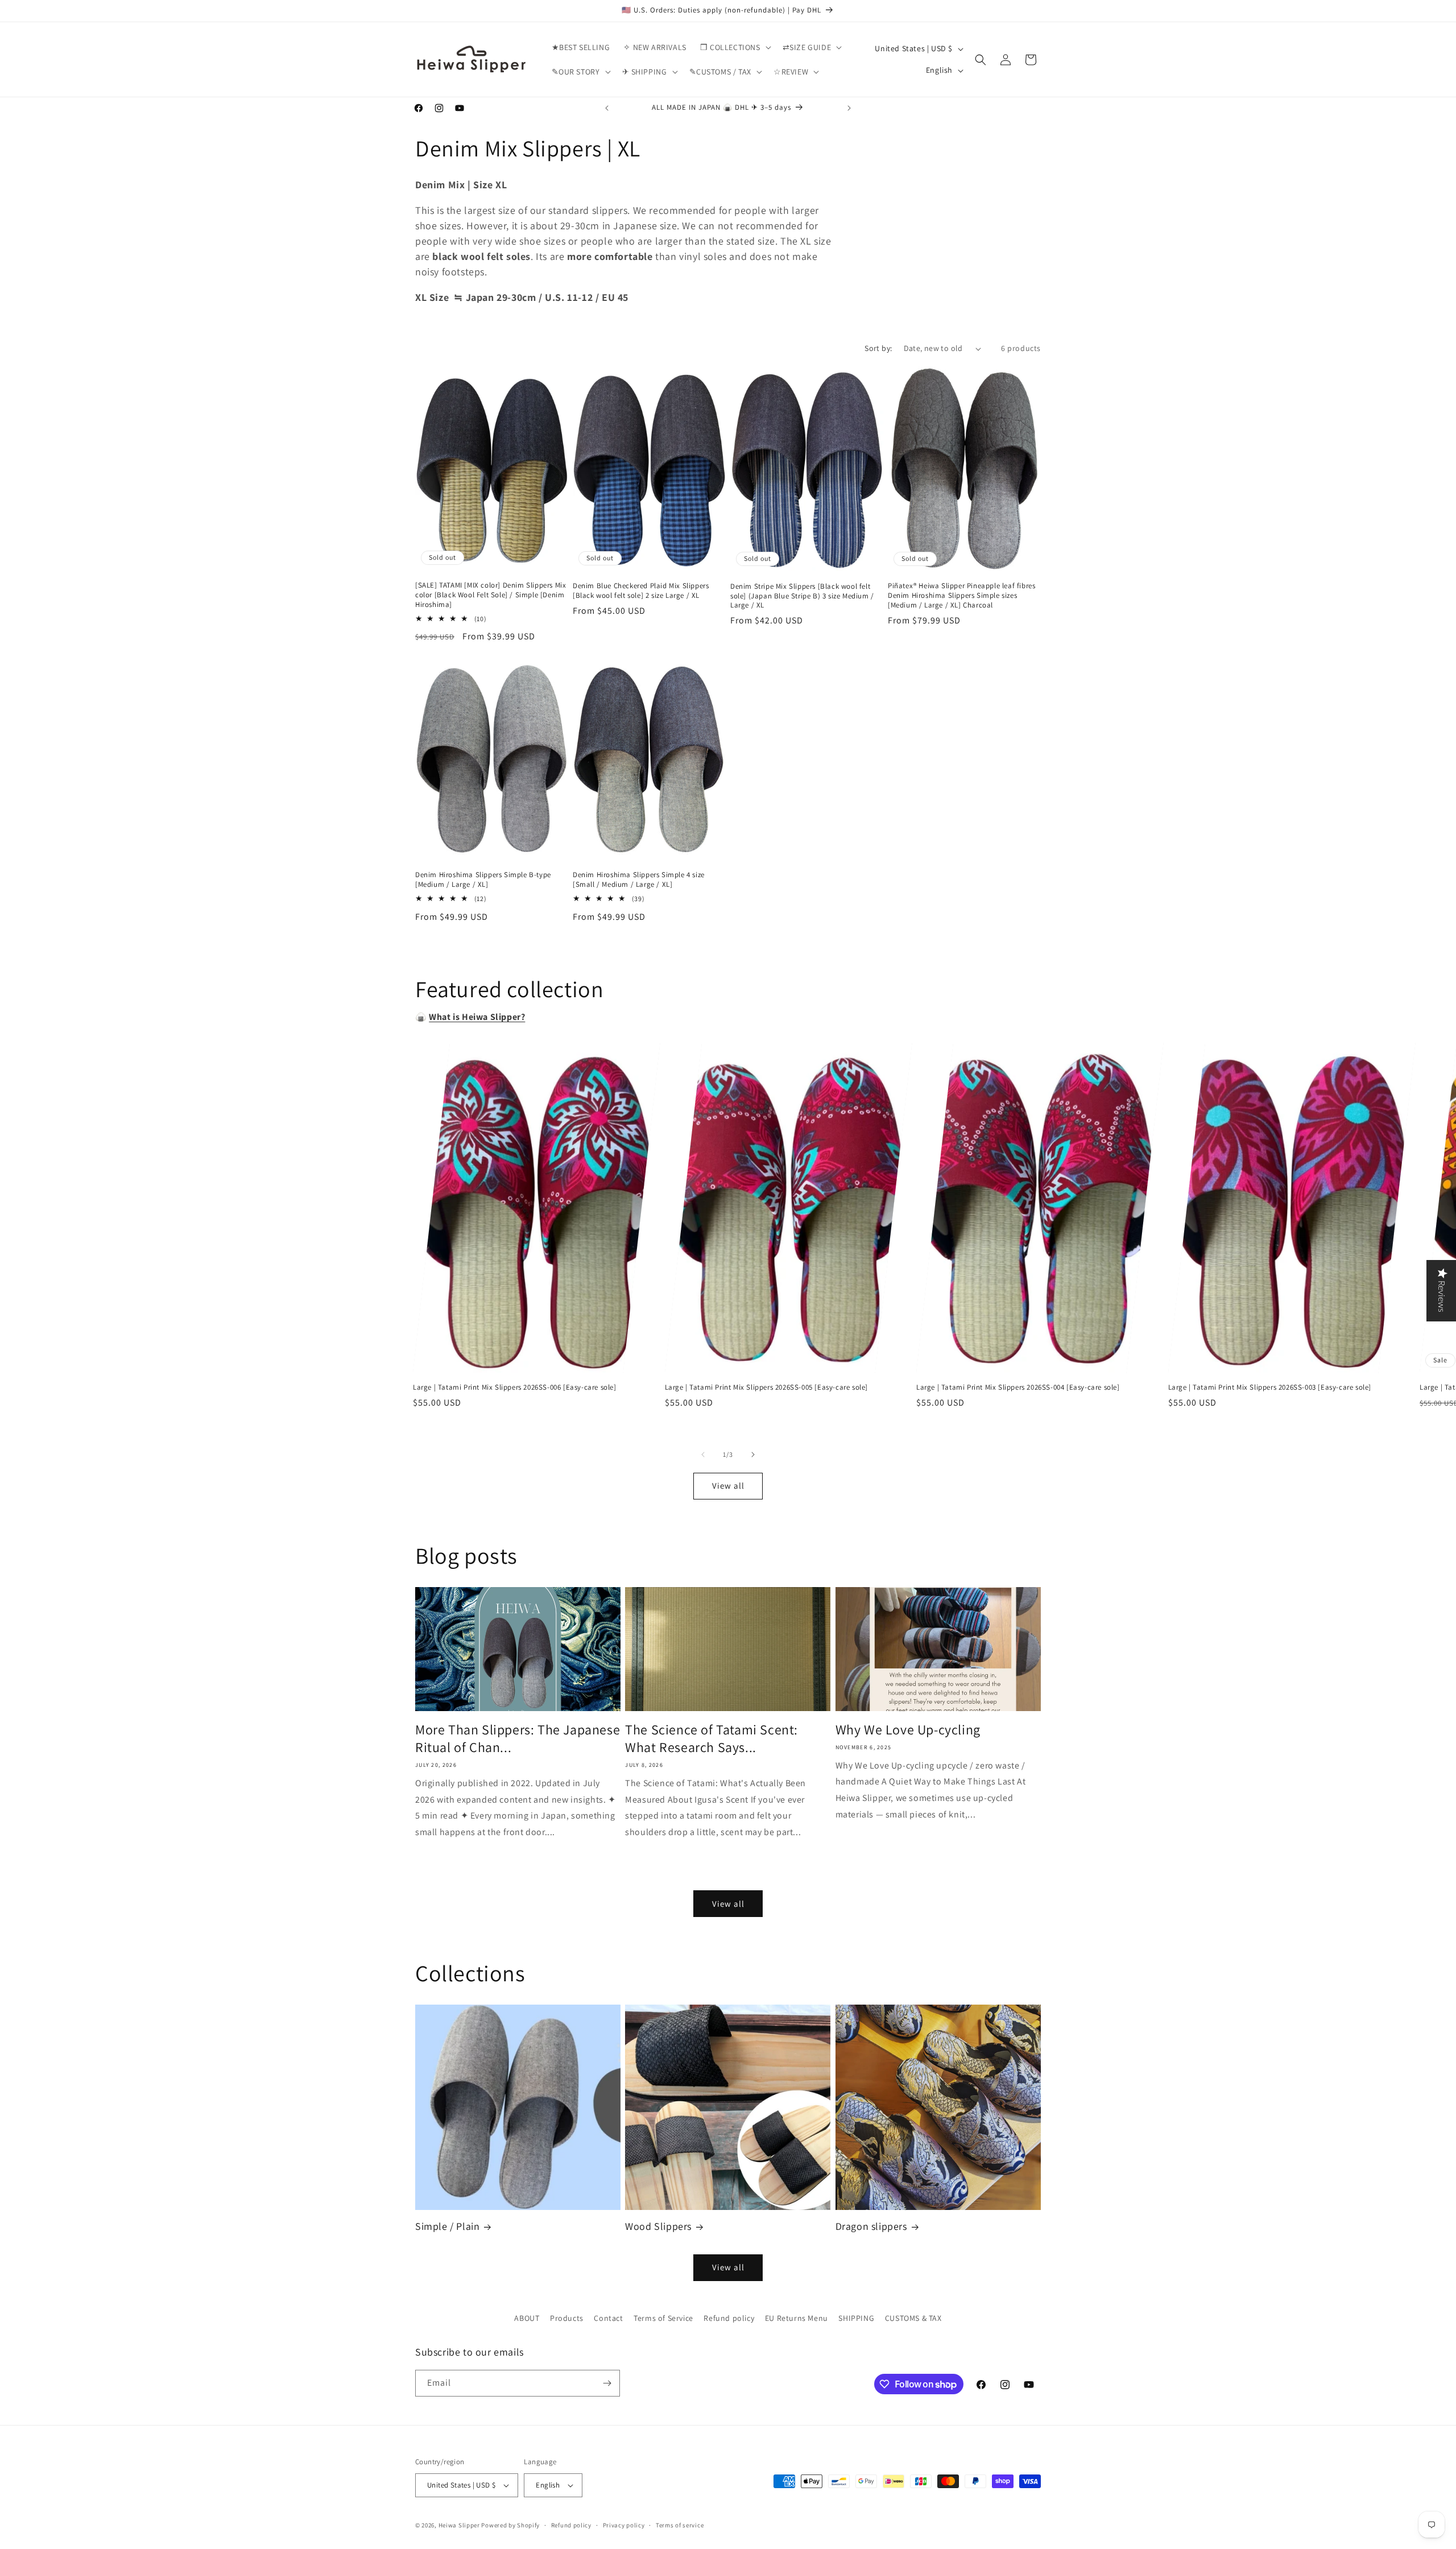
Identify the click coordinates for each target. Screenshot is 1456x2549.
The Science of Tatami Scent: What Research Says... (712, 1738)
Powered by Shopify (510, 2525)
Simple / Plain (447, 2226)
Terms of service (680, 2525)
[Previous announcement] (607, 108)
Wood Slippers (658, 2226)
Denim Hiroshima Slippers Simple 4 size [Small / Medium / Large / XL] (639, 880)
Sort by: (878, 348)
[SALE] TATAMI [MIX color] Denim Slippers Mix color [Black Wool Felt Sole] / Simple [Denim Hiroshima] (491, 595)
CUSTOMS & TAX (913, 2318)
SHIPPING (856, 2318)
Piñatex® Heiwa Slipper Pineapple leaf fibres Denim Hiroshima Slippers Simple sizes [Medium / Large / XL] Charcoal (961, 596)
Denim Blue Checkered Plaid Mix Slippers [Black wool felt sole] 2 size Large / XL (641, 591)
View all (728, 1486)
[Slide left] (703, 1455)
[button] (735, 47)
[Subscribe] (607, 2383)
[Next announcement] (849, 108)
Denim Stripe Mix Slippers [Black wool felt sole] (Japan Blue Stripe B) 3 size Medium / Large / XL (802, 596)
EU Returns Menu (797, 2318)
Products (567, 2318)
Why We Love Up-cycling (908, 1730)
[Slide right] (753, 1455)
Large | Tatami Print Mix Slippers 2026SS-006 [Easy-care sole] (515, 1387)
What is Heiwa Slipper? (477, 1017)
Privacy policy (624, 2525)
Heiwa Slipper (459, 2525)
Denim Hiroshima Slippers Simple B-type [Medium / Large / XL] (483, 880)
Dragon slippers (871, 2226)
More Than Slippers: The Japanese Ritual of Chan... (518, 1738)
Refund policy (729, 2318)
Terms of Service (663, 2318)
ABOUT (527, 2318)
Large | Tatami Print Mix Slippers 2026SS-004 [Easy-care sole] (1018, 1387)
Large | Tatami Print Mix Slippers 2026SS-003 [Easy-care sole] (1270, 1387)
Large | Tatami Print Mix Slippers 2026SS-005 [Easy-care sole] (767, 1387)
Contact (608, 2318)
